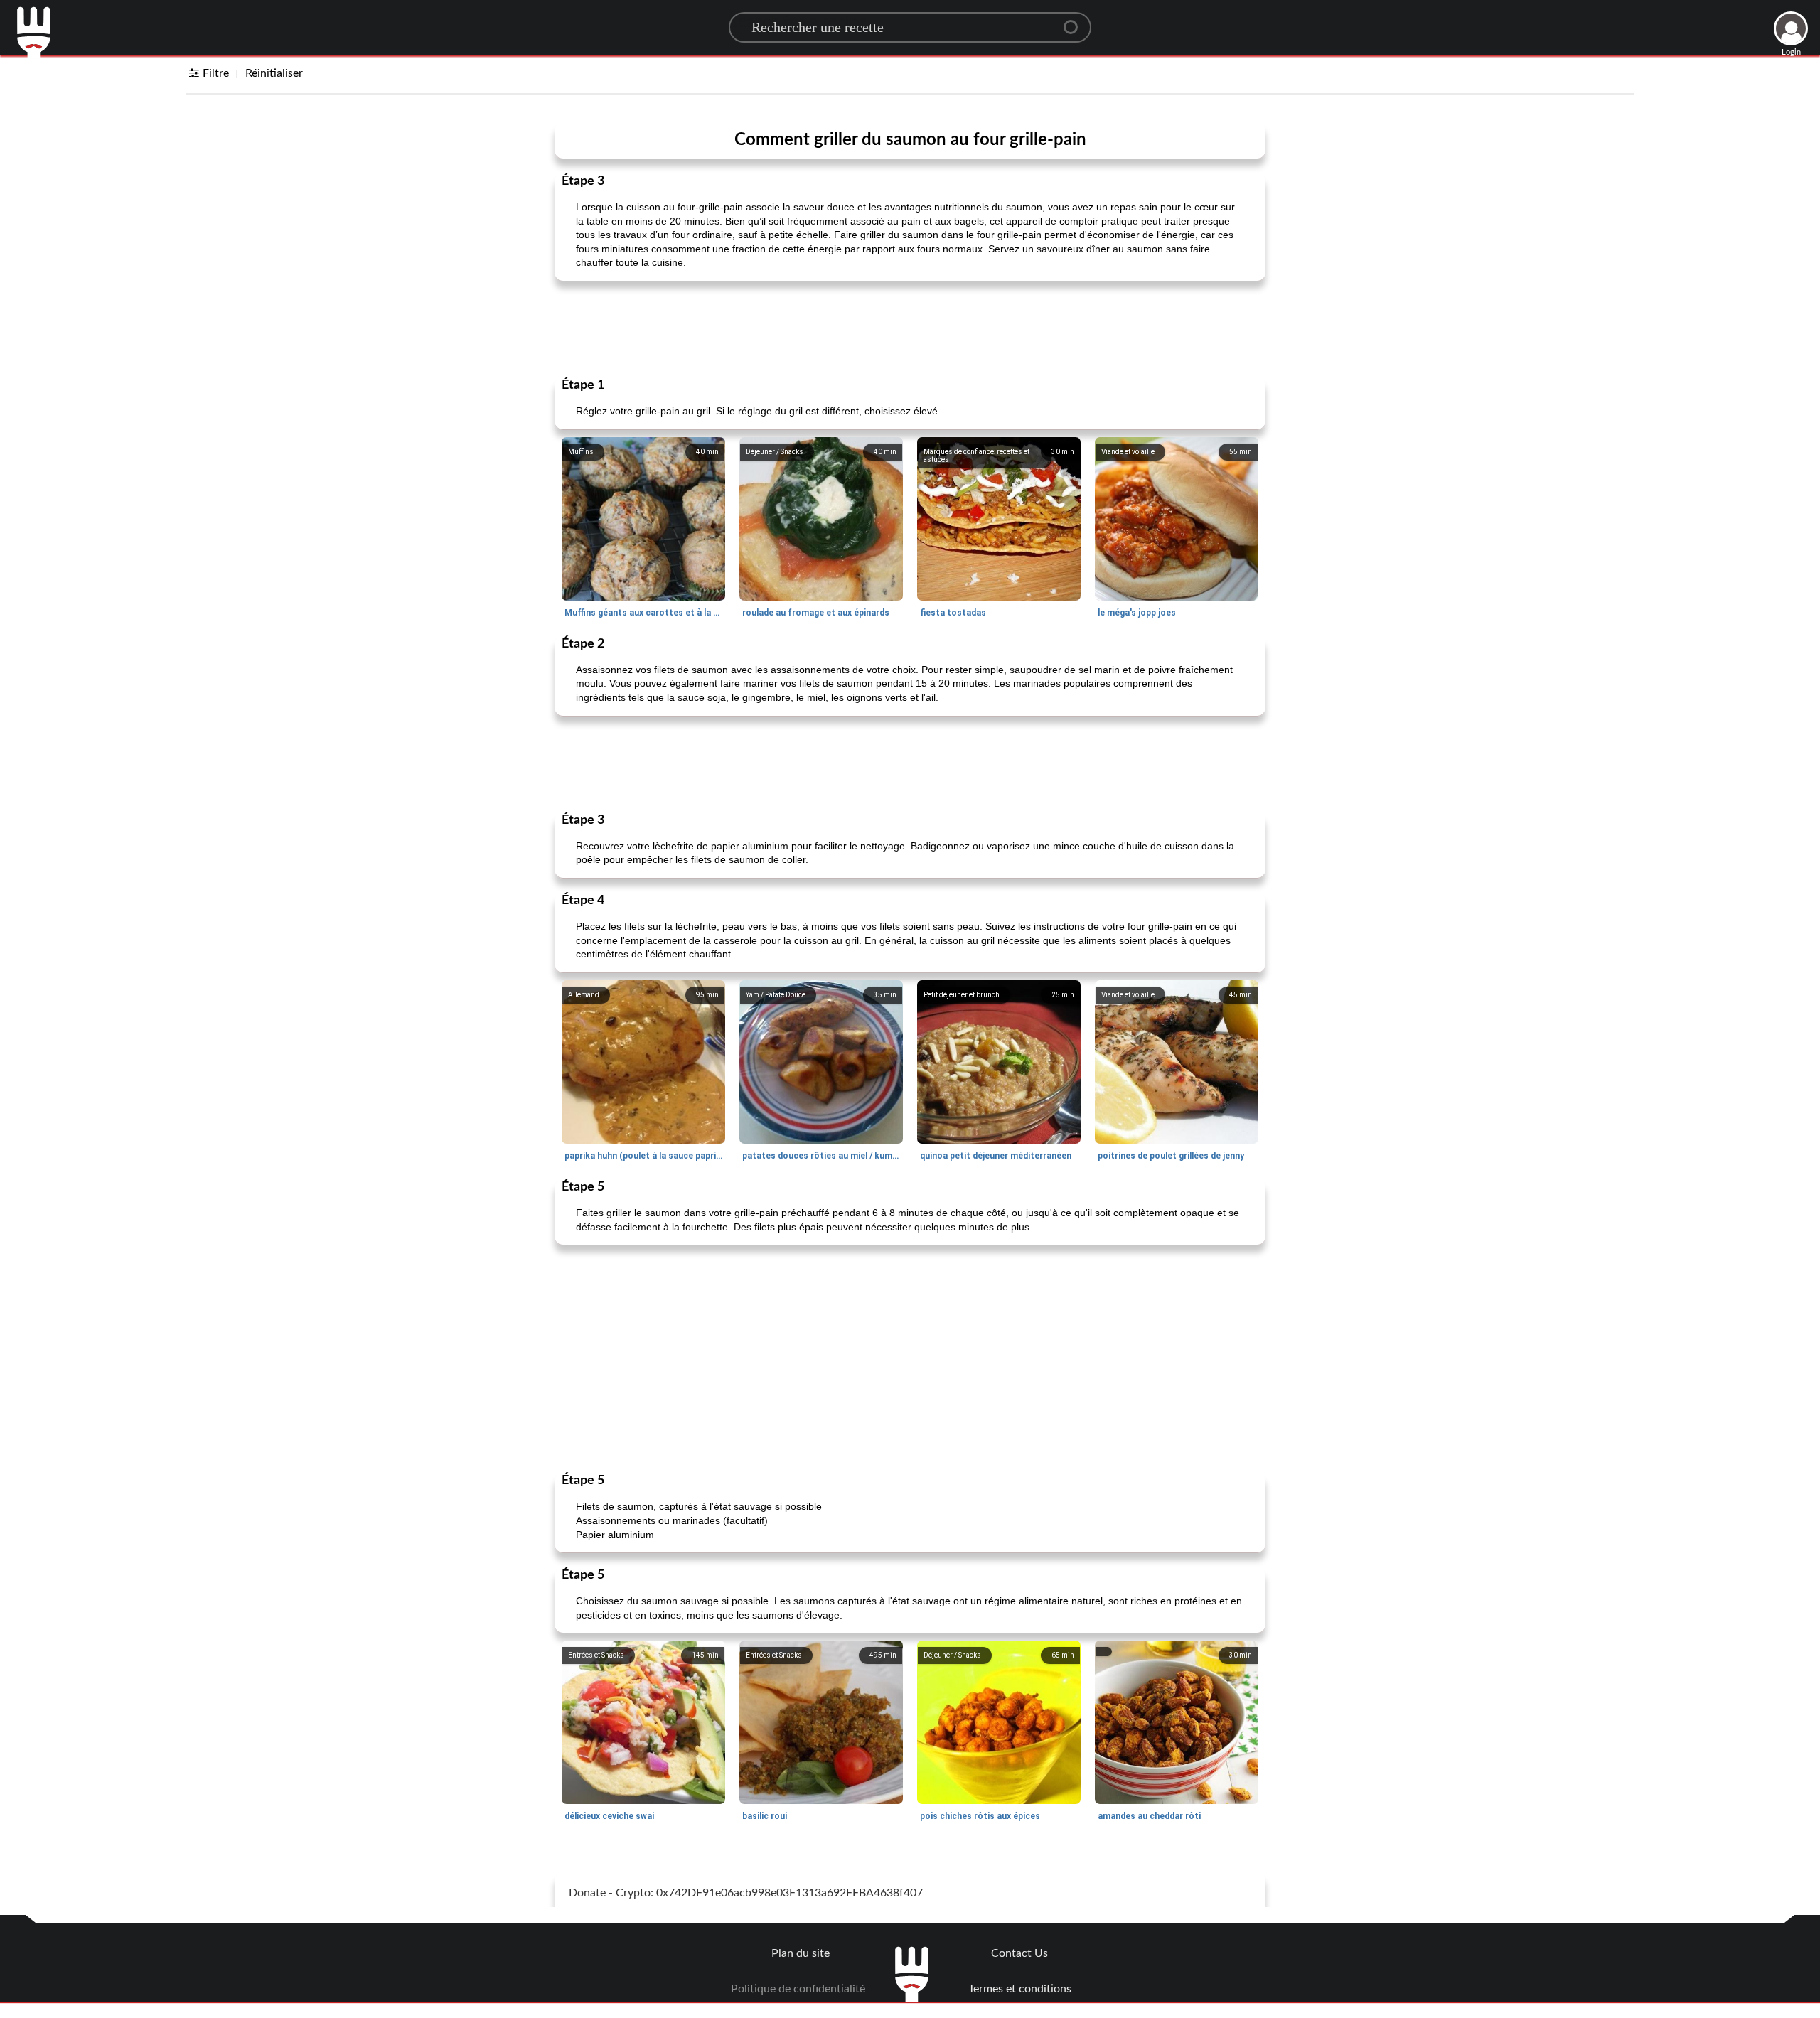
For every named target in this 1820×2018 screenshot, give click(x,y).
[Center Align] (1076, 21)
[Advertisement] (910, 328)
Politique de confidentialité (798, 1989)
